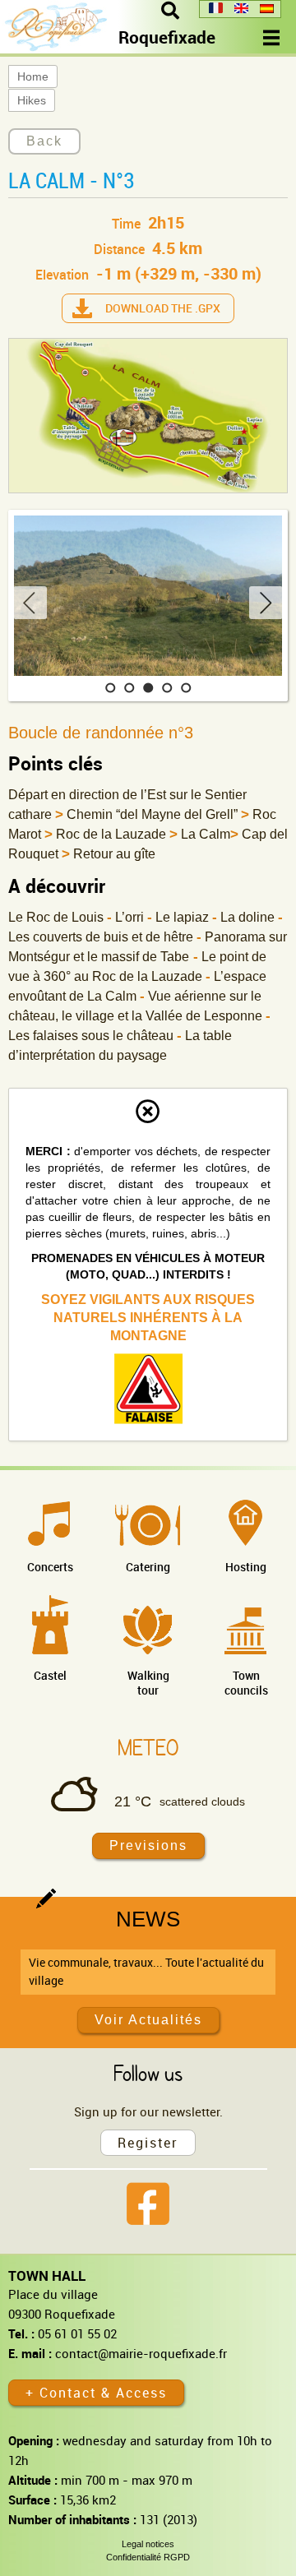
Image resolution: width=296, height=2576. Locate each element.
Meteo (148, 1747)
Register (148, 2143)
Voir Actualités (148, 2020)
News (148, 1919)
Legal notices (148, 2544)
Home (33, 76)
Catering (148, 1567)
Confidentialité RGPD (148, 2557)
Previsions (148, 1845)
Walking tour (148, 1683)
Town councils (246, 1683)
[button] (111, 688)
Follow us (148, 2073)
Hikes (32, 100)
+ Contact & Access (96, 2393)
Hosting (246, 1567)
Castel (50, 1675)
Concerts (50, 1567)
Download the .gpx (163, 308)
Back (44, 141)
